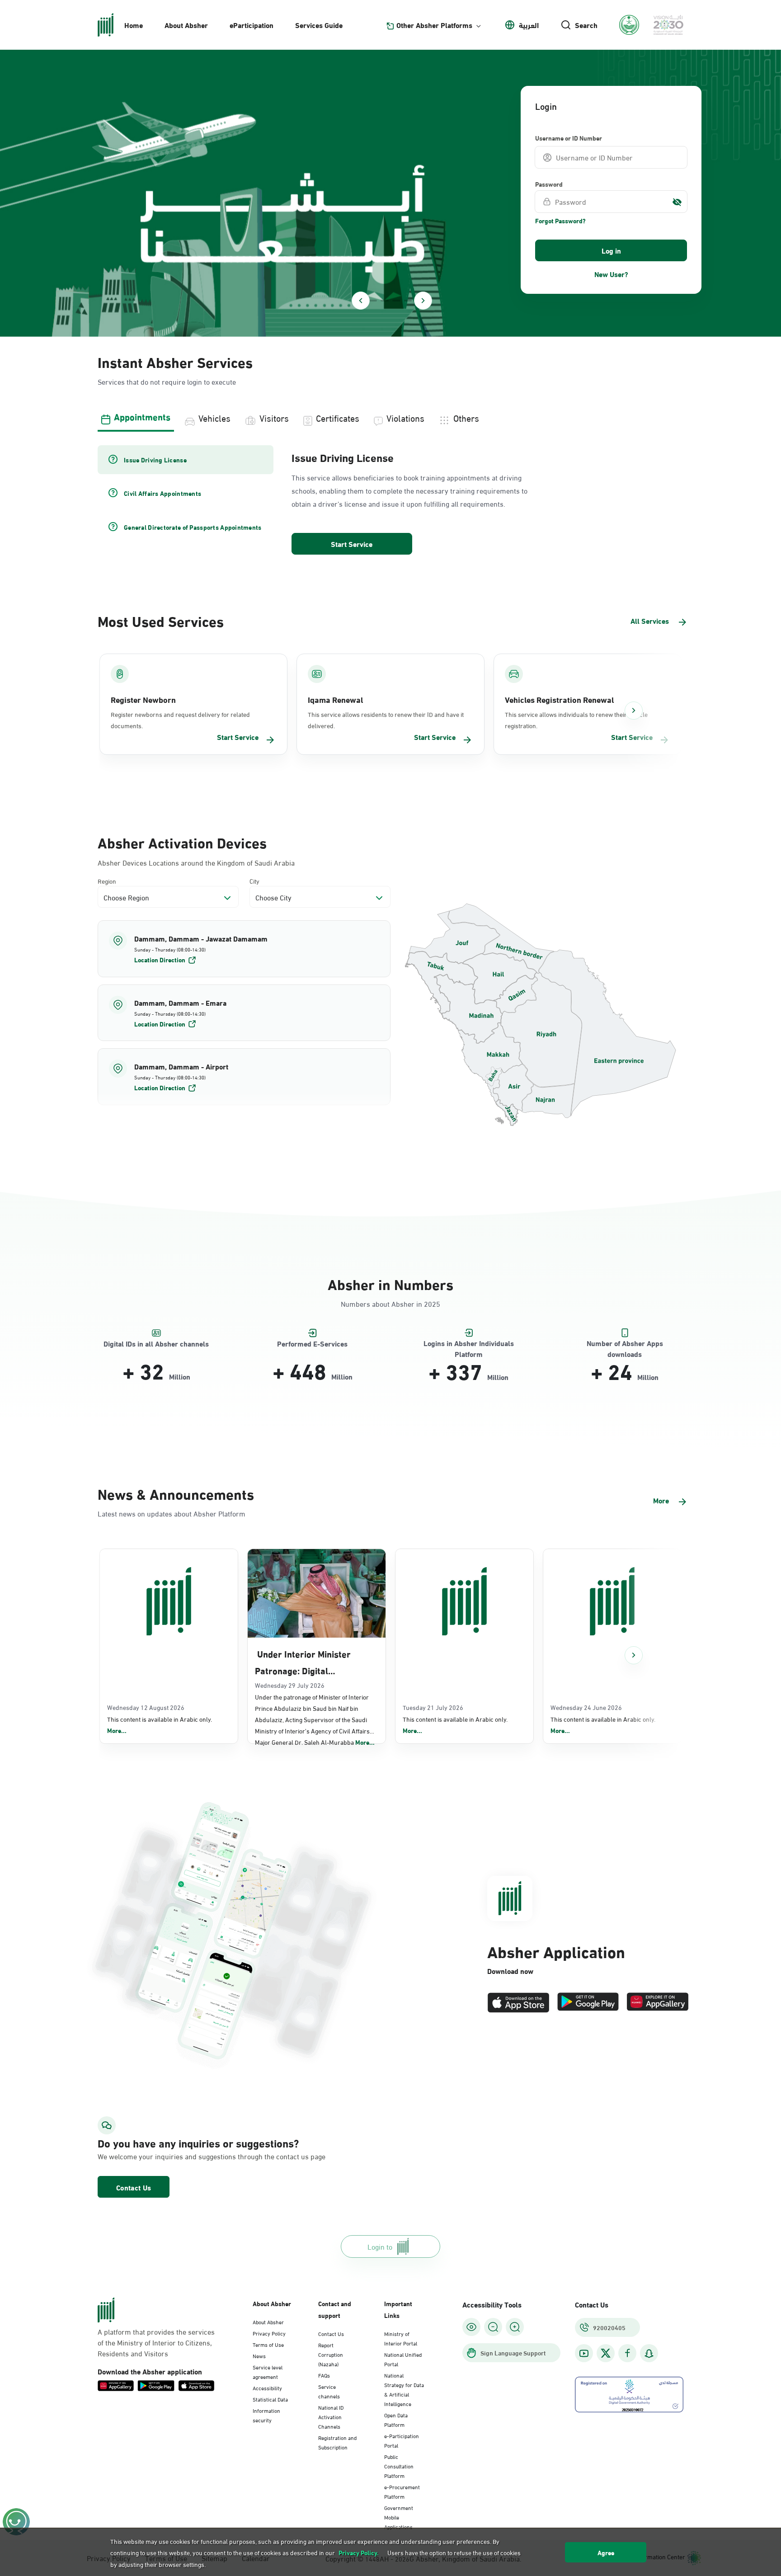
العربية (529, 25)
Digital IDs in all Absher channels (156, 1344)
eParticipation (252, 25)
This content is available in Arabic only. (160, 1725)
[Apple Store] (518, 2003)
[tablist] (390, 417)
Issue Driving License (343, 457)
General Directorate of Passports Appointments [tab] (193, 527)
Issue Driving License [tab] (155, 460)
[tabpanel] (390, 501)
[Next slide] (423, 301)
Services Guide (319, 25)
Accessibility (267, 2388)
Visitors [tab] (274, 417)
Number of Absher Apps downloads (625, 1344)
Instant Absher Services (175, 361)
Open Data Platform (396, 2419)
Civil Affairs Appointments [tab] (162, 493)
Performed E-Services (312, 1344)
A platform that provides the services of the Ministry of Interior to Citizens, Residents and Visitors (156, 2342)
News (259, 2355)
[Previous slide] (361, 301)
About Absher (186, 25)
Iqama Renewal (335, 699)
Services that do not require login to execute (167, 381)
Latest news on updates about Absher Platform (172, 1513)
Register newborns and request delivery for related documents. (180, 720)
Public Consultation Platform (399, 2466)
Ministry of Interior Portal (401, 2338)
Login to (380, 2246)
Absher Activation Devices (182, 842)
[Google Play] (588, 2003)
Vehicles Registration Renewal (559, 699)
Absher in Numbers (390, 1283)
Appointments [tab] (142, 416)
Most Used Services (161, 620)
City (254, 881)
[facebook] (627, 2353)
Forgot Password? (560, 221)
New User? (611, 274)
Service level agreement (268, 2371)
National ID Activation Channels (331, 2416)
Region (107, 881)
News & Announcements (176, 1493)
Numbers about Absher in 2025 (390, 1303)
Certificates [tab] (338, 417)
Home (134, 25)
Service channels (329, 2391)
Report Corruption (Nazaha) (331, 2354)
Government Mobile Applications (399, 2517)
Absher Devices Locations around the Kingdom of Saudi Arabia (196, 862)
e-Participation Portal (402, 2440)
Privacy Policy (269, 2333)
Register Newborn (143, 699)
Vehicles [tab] (214, 417)
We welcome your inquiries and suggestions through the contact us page (190, 2156)
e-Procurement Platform (402, 2491)
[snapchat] (649, 2353)
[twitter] (606, 2353)
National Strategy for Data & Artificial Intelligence (404, 2389)
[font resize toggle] (493, 2327)
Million (180, 1376)
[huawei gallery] (658, 2003)
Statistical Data (270, 2399)
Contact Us (134, 2187)
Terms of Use (268, 2344)
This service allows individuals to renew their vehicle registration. (576, 720)
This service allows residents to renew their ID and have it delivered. (386, 720)
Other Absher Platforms (434, 25)
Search (586, 25)
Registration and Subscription (337, 2442)
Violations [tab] (405, 417)
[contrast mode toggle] (471, 2327)
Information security (266, 2415)
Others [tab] (466, 417)
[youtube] (584, 2353)
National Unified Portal (403, 2359)
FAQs (324, 2375)
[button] (244, 949)
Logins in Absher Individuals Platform (469, 1344)
